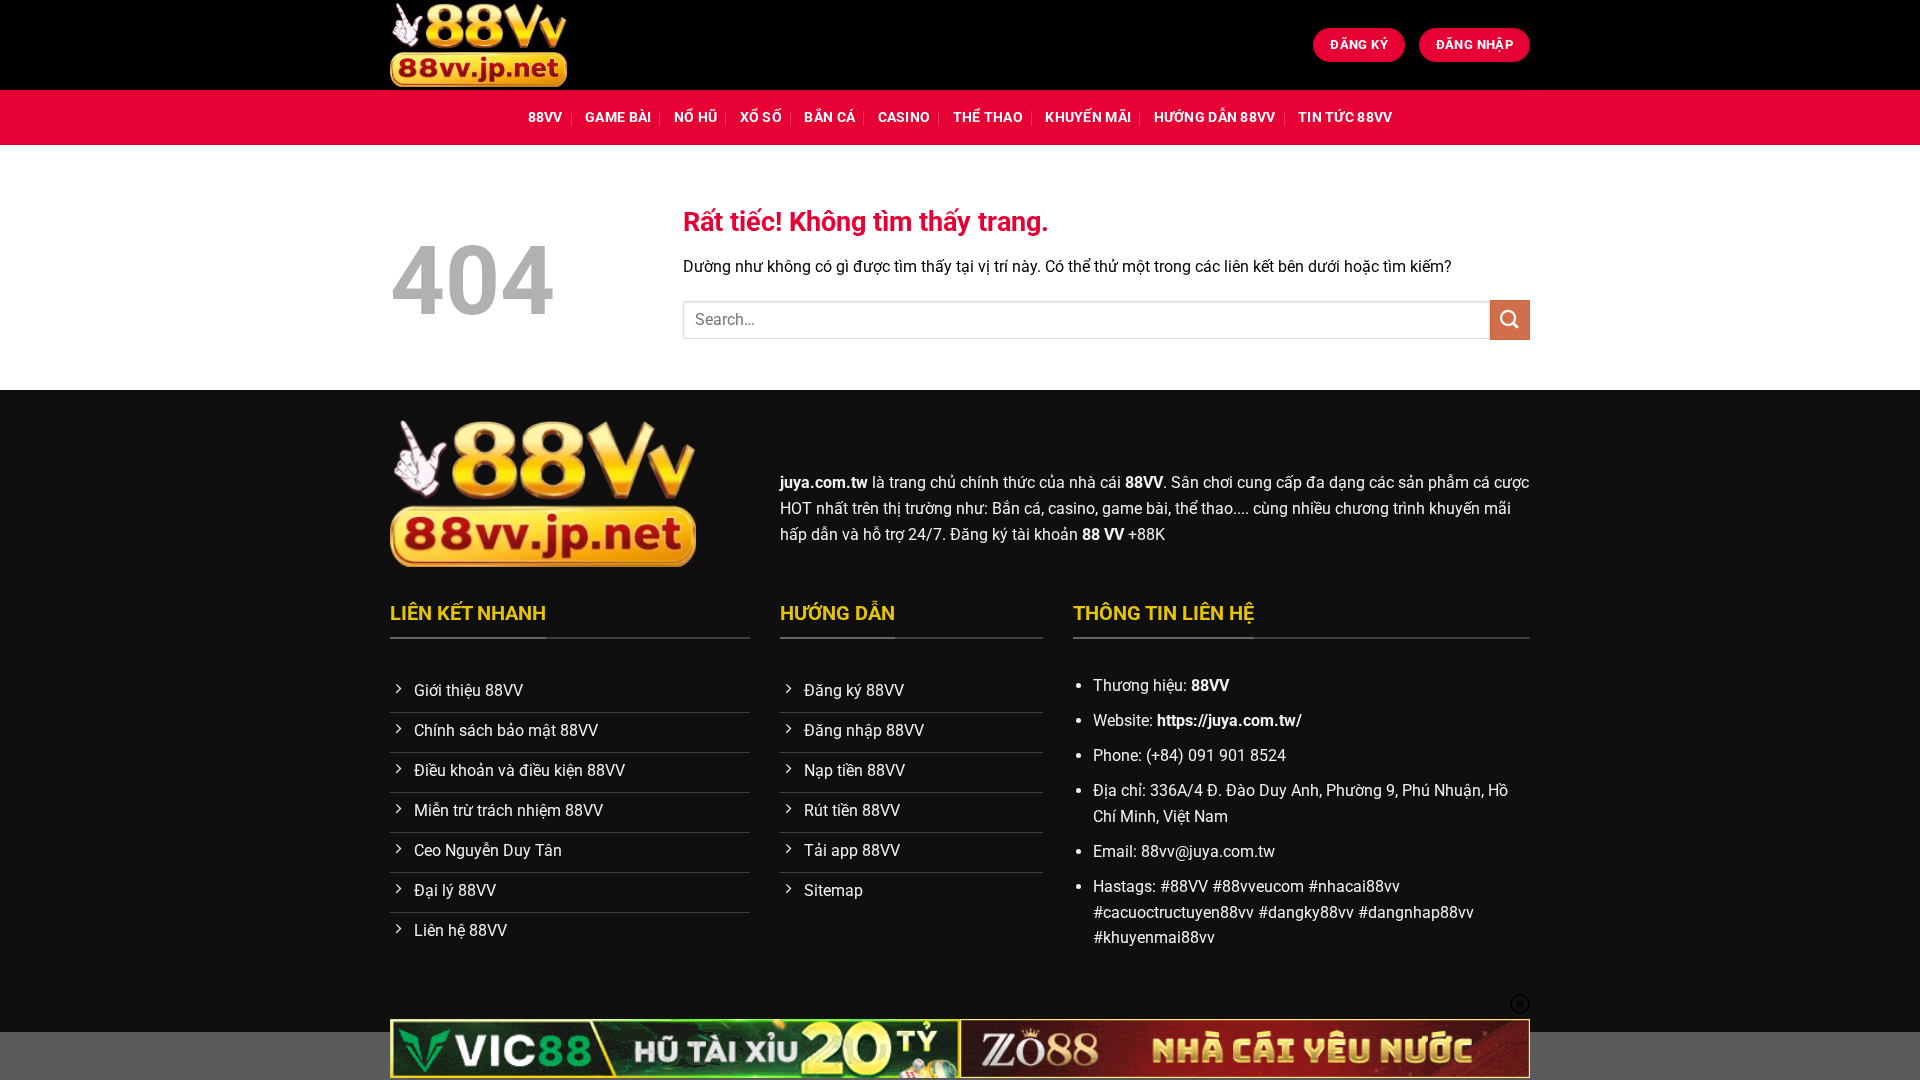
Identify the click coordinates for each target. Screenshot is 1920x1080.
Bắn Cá (829, 117)
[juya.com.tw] (478, 45)
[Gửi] (1510, 319)
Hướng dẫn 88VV (1215, 117)
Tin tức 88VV (1345, 117)
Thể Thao (988, 117)
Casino (904, 117)
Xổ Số (761, 117)
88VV (545, 117)
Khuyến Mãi (1088, 117)
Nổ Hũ (695, 117)
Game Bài (618, 117)
